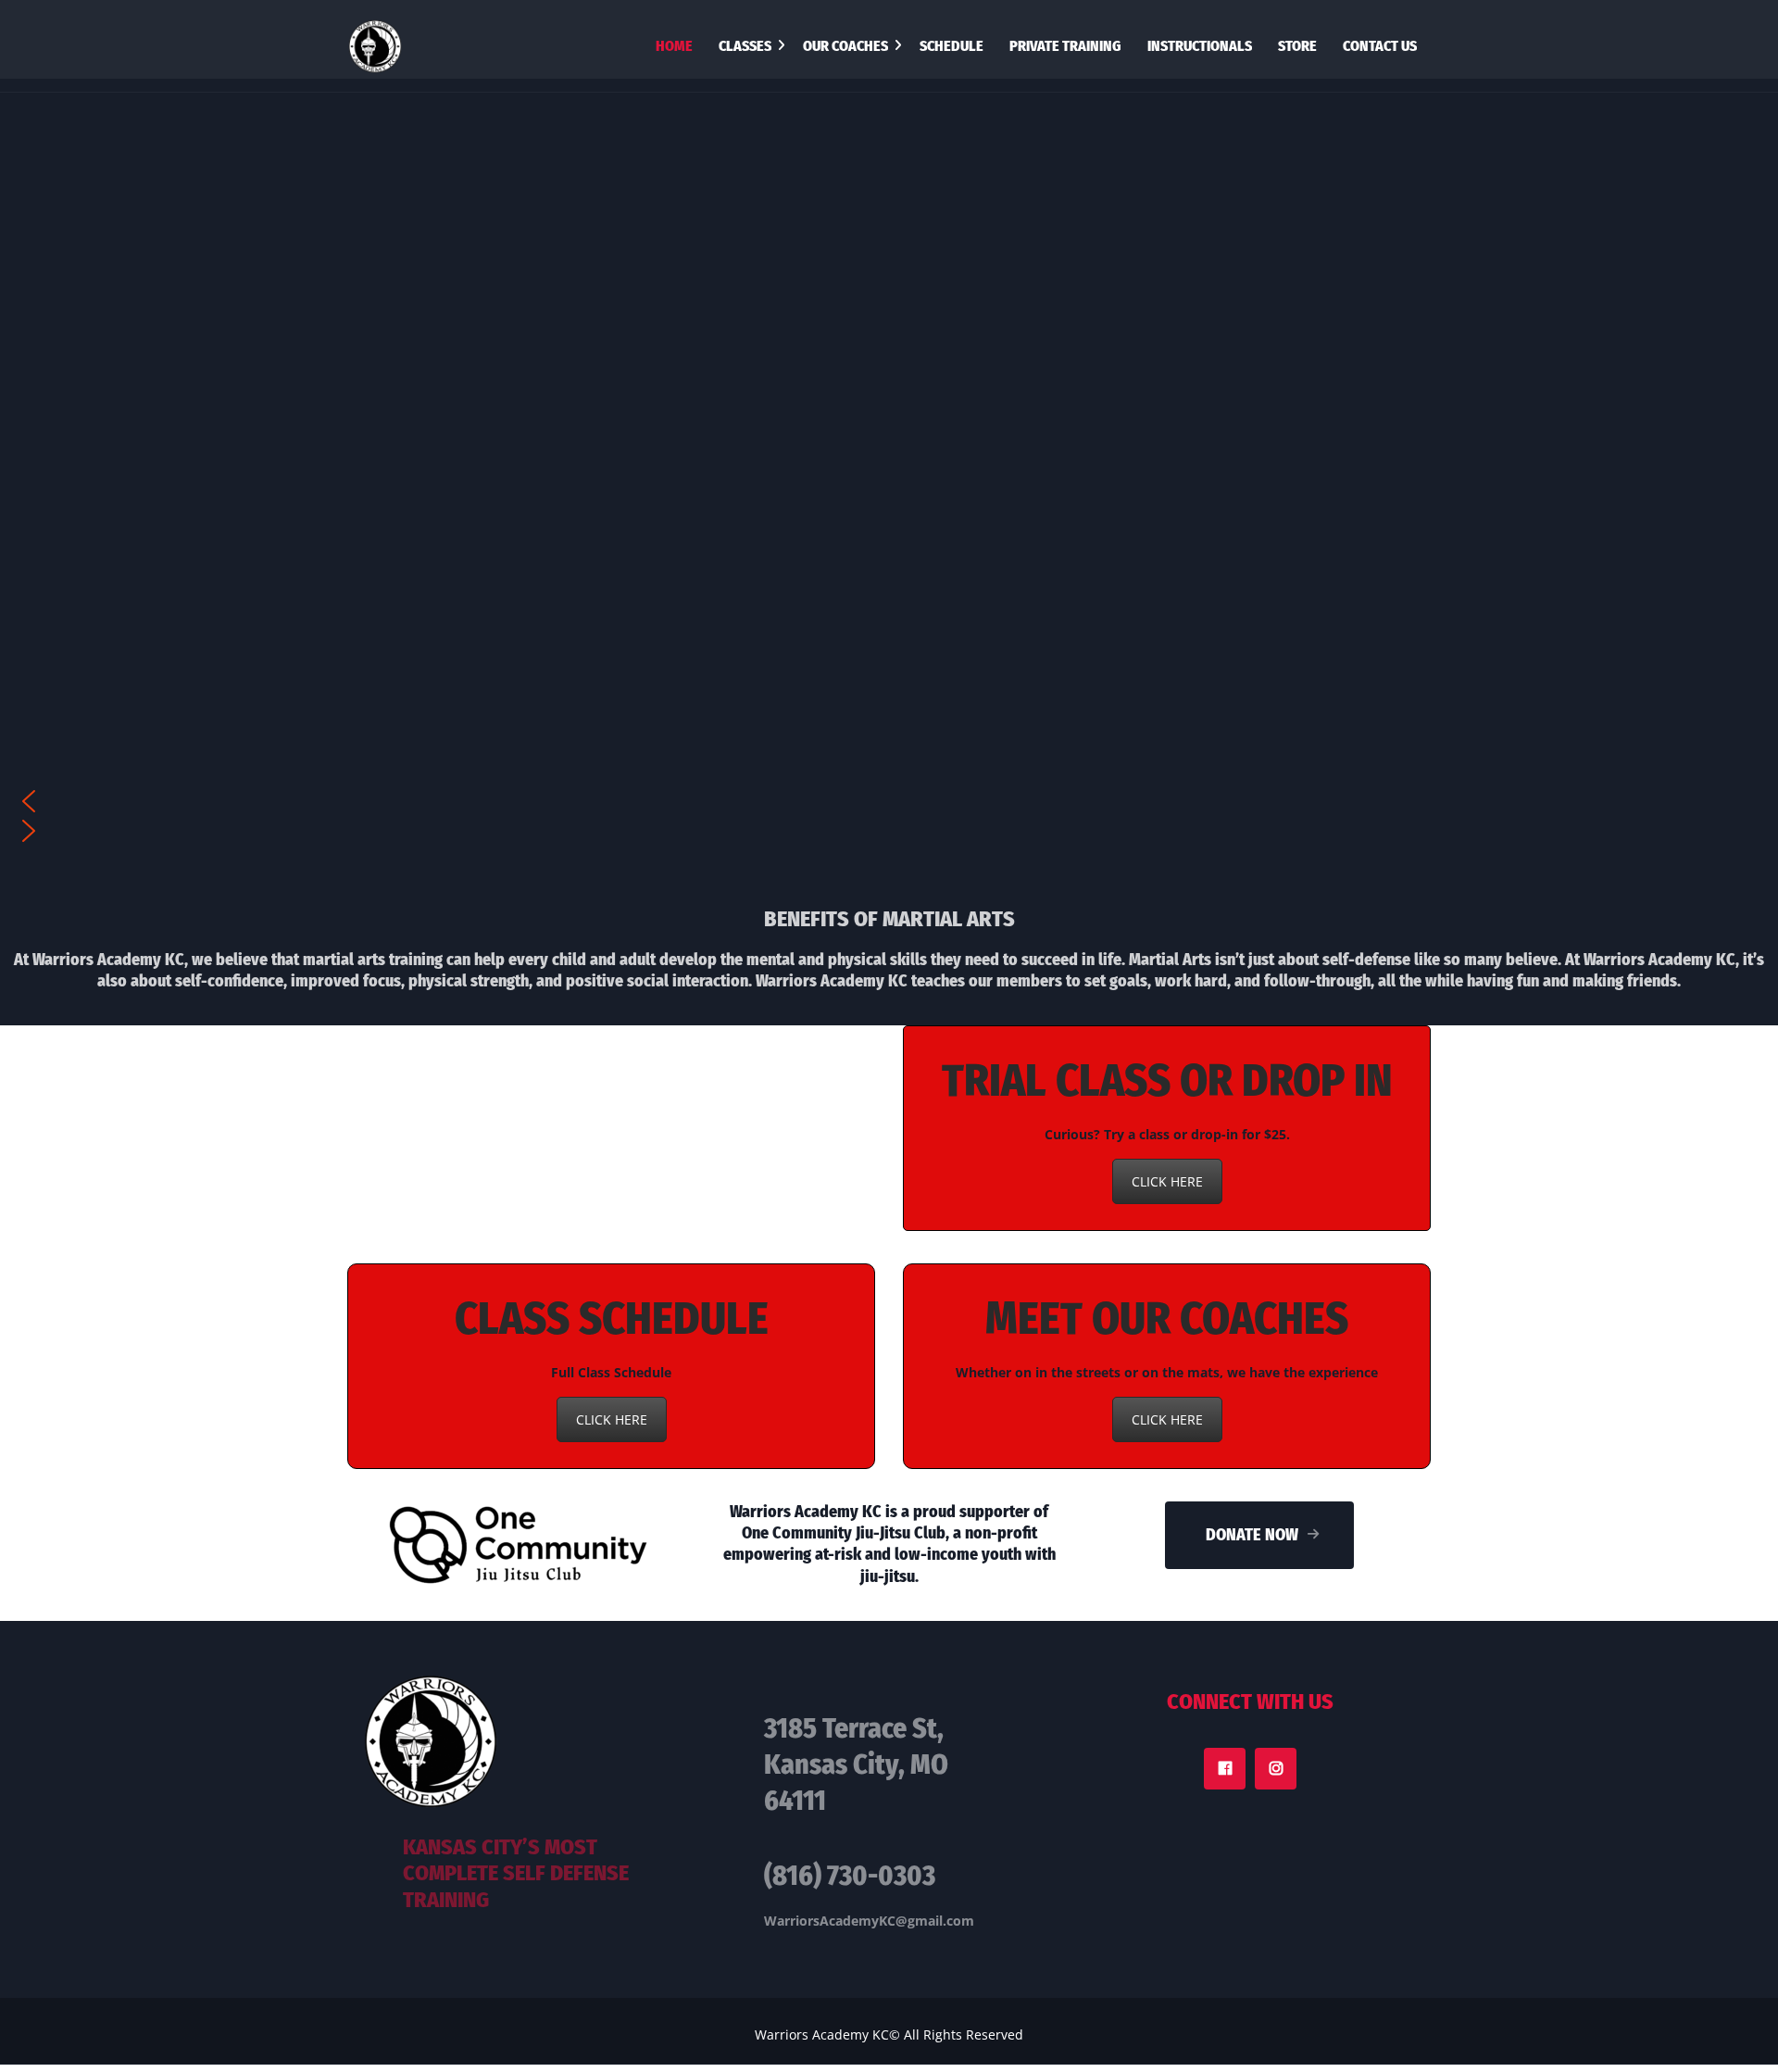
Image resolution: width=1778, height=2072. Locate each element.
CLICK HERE (1167, 1181)
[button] (889, 801)
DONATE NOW (1252, 1535)
